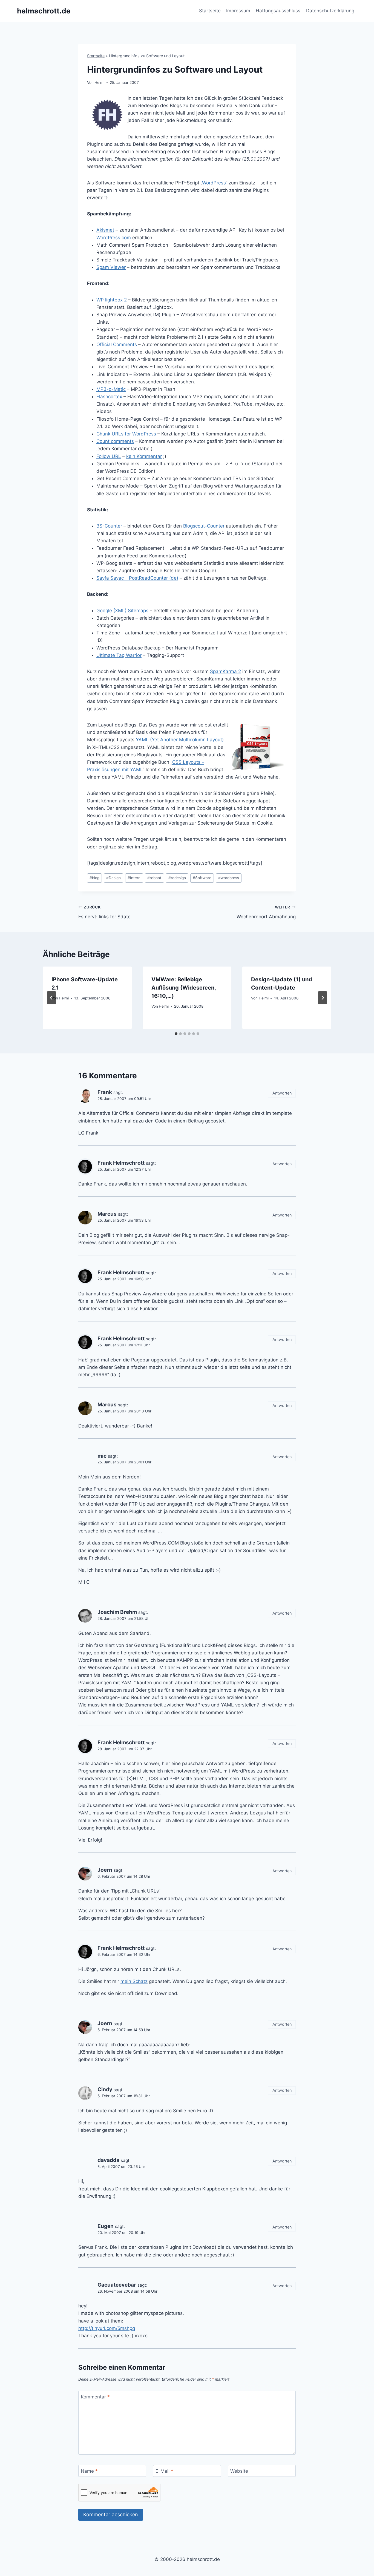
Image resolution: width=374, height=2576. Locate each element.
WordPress (214, 183)
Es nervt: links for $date (104, 912)
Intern (134, 878)
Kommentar (95, 2397)
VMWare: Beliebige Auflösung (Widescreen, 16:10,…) (184, 988)
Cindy (105, 2089)
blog (94, 878)
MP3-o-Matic (111, 389)
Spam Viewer (111, 267)
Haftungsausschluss (278, 11)
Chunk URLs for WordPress (126, 434)
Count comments (115, 441)
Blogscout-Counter (204, 526)
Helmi (99, 82)
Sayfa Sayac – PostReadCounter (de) (137, 578)
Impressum (238, 11)
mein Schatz (134, 1981)
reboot (154, 878)
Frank (105, 1092)
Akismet (105, 230)
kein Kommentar (144, 456)
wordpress (229, 878)
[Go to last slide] (51, 998)
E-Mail (164, 2471)
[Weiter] (323, 998)
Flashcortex (109, 397)
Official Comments (117, 344)
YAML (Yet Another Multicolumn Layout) (180, 740)
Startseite (210, 11)
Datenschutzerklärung (330, 11)
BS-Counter (109, 526)
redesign (177, 878)
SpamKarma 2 (225, 671)
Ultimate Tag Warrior (119, 655)
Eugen (106, 2226)
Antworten (282, 1093)
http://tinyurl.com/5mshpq (107, 2328)
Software (202, 878)
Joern (105, 1870)
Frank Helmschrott (121, 1163)
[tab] (176, 1034)
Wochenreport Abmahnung (266, 912)
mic (102, 1456)
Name (89, 2471)
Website (239, 2471)
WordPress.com (114, 238)
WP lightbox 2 (112, 300)
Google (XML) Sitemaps (122, 611)
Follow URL (109, 456)
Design (113, 878)
